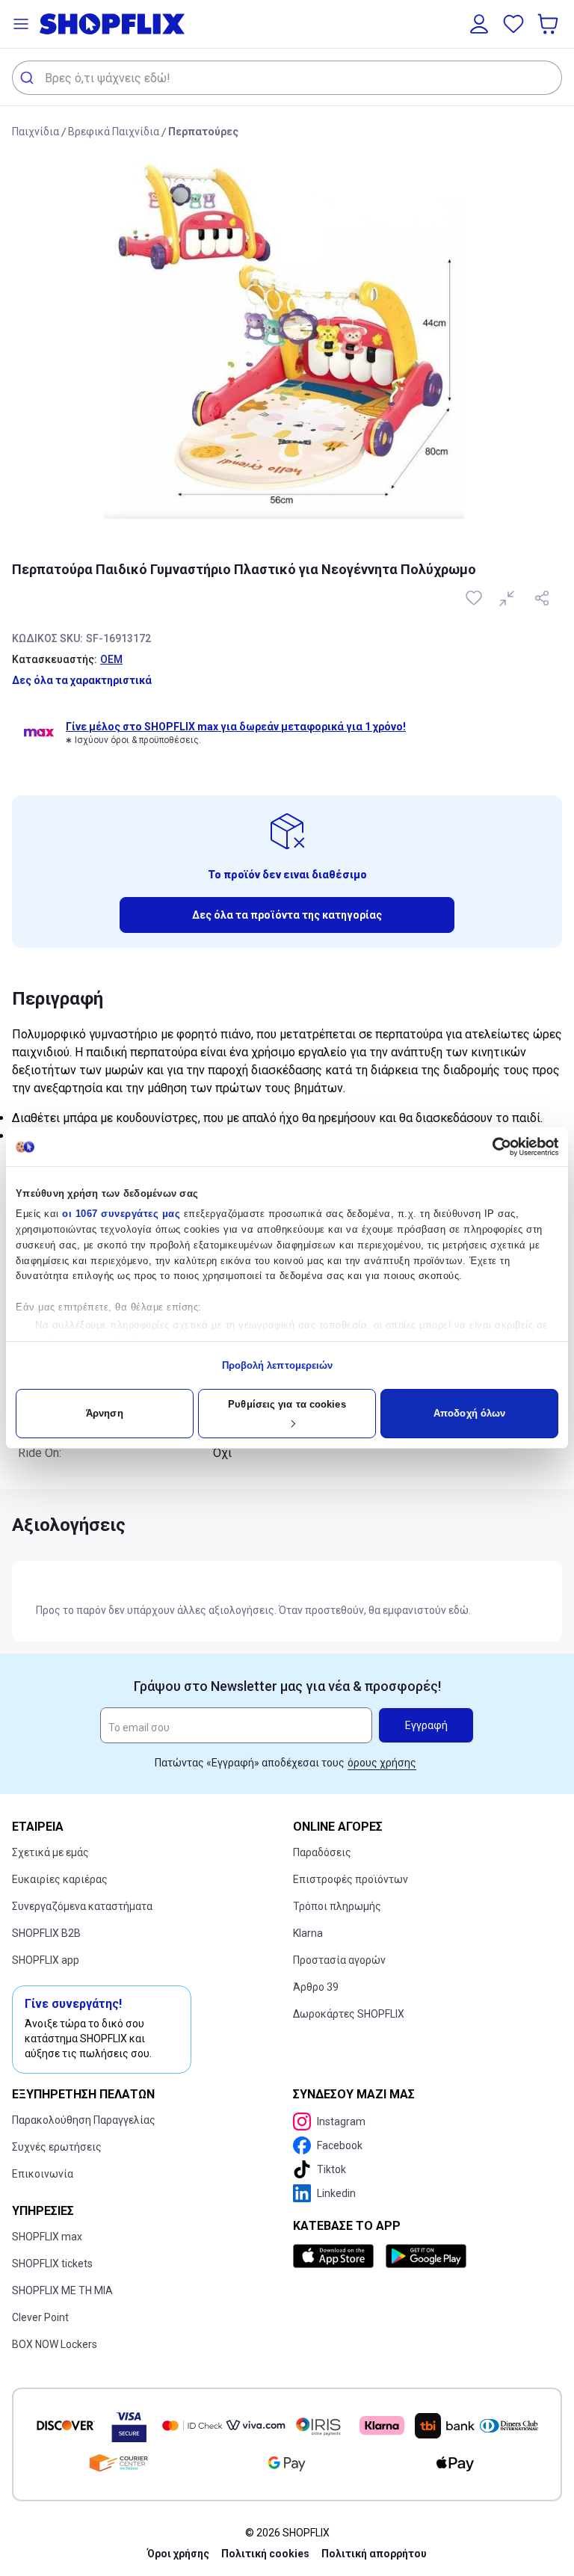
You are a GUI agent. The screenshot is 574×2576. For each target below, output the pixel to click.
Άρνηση (105, 1413)
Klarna (308, 1933)
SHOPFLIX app (46, 1960)
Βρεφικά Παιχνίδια (114, 132)
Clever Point (40, 2317)
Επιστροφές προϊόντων (351, 1879)
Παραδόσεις (322, 1852)
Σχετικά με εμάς (50, 1852)
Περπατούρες (203, 132)
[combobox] (287, 78)
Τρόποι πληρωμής (337, 1906)
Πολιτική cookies (265, 2554)
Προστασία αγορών (339, 1960)
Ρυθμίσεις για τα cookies (287, 1404)
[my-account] (479, 24)
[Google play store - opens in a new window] (426, 2256)
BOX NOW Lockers (55, 2344)
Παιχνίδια (36, 132)
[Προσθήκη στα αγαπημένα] (475, 598)
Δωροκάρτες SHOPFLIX (349, 2014)
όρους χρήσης (382, 1763)
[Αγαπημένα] (513, 24)
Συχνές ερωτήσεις (57, 2147)
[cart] (549, 24)
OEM (111, 659)
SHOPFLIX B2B (46, 1933)
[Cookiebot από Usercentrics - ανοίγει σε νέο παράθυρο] (493, 1147)
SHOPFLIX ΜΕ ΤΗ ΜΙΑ (62, 2290)
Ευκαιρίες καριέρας (60, 1879)
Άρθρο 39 (316, 1987)
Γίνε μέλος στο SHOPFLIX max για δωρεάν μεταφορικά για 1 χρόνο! (236, 727)
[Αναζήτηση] (29, 78)
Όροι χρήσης (178, 2554)
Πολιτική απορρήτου (374, 2554)
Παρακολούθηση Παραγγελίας (84, 2120)
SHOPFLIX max (47, 2237)
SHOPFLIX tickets (52, 2264)
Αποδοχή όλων (469, 1413)
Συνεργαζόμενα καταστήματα (82, 1906)
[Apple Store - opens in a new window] (336, 2256)
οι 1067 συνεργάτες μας (121, 1214)
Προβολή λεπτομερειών (278, 1365)
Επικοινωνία (43, 2174)
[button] (21, 24)
